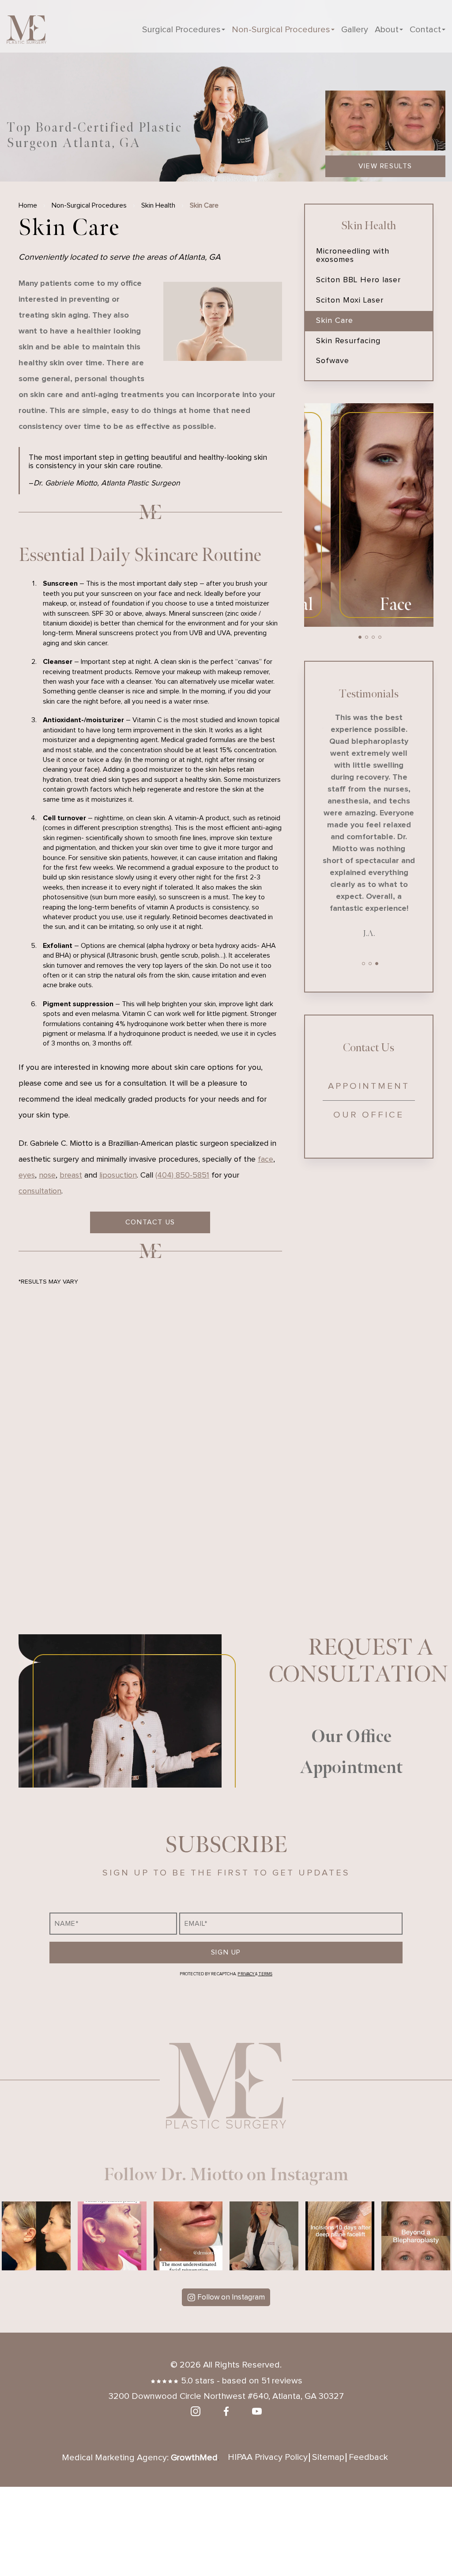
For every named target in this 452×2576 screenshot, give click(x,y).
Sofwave (333, 361)
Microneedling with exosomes (353, 256)
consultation (40, 1191)
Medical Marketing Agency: (140, 2458)
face (266, 1159)
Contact (425, 30)
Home (28, 205)
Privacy (246, 1974)
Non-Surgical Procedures (281, 30)
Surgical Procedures (181, 30)
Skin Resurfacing (348, 341)
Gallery (355, 30)
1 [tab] (360, 637)
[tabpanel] (369, 515)
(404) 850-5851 (182, 1175)
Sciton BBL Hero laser (358, 280)
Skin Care (335, 321)
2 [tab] (367, 637)
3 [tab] (373, 637)
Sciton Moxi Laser (350, 300)
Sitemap (328, 2457)
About (387, 30)
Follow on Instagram (231, 2298)
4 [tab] (380, 637)
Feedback (368, 2457)
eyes (27, 1175)
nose (47, 1175)
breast (71, 1175)
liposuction (118, 1175)
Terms (265, 1974)
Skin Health (158, 205)
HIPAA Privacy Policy (268, 2457)
